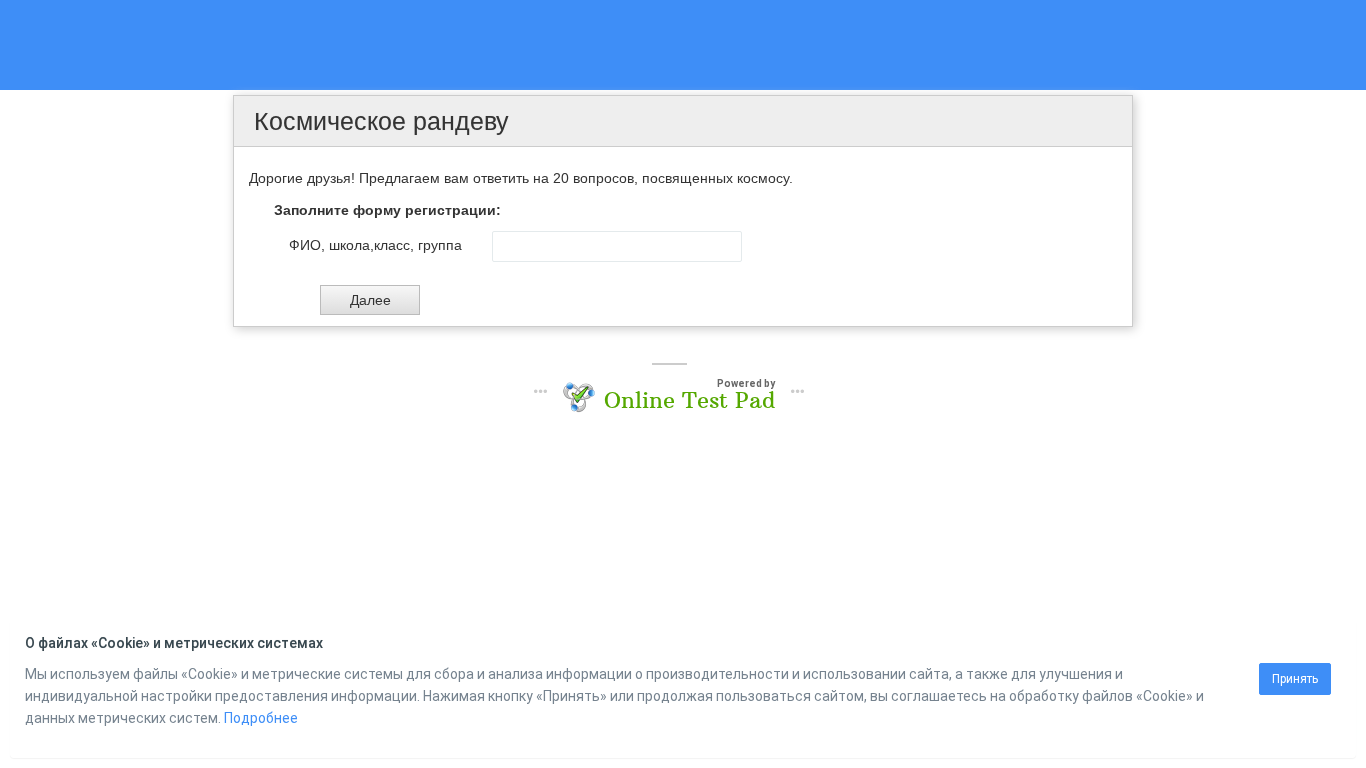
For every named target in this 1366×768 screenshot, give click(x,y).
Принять (1295, 679)
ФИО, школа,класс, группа (375, 245)
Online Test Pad (689, 400)
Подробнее (261, 718)
